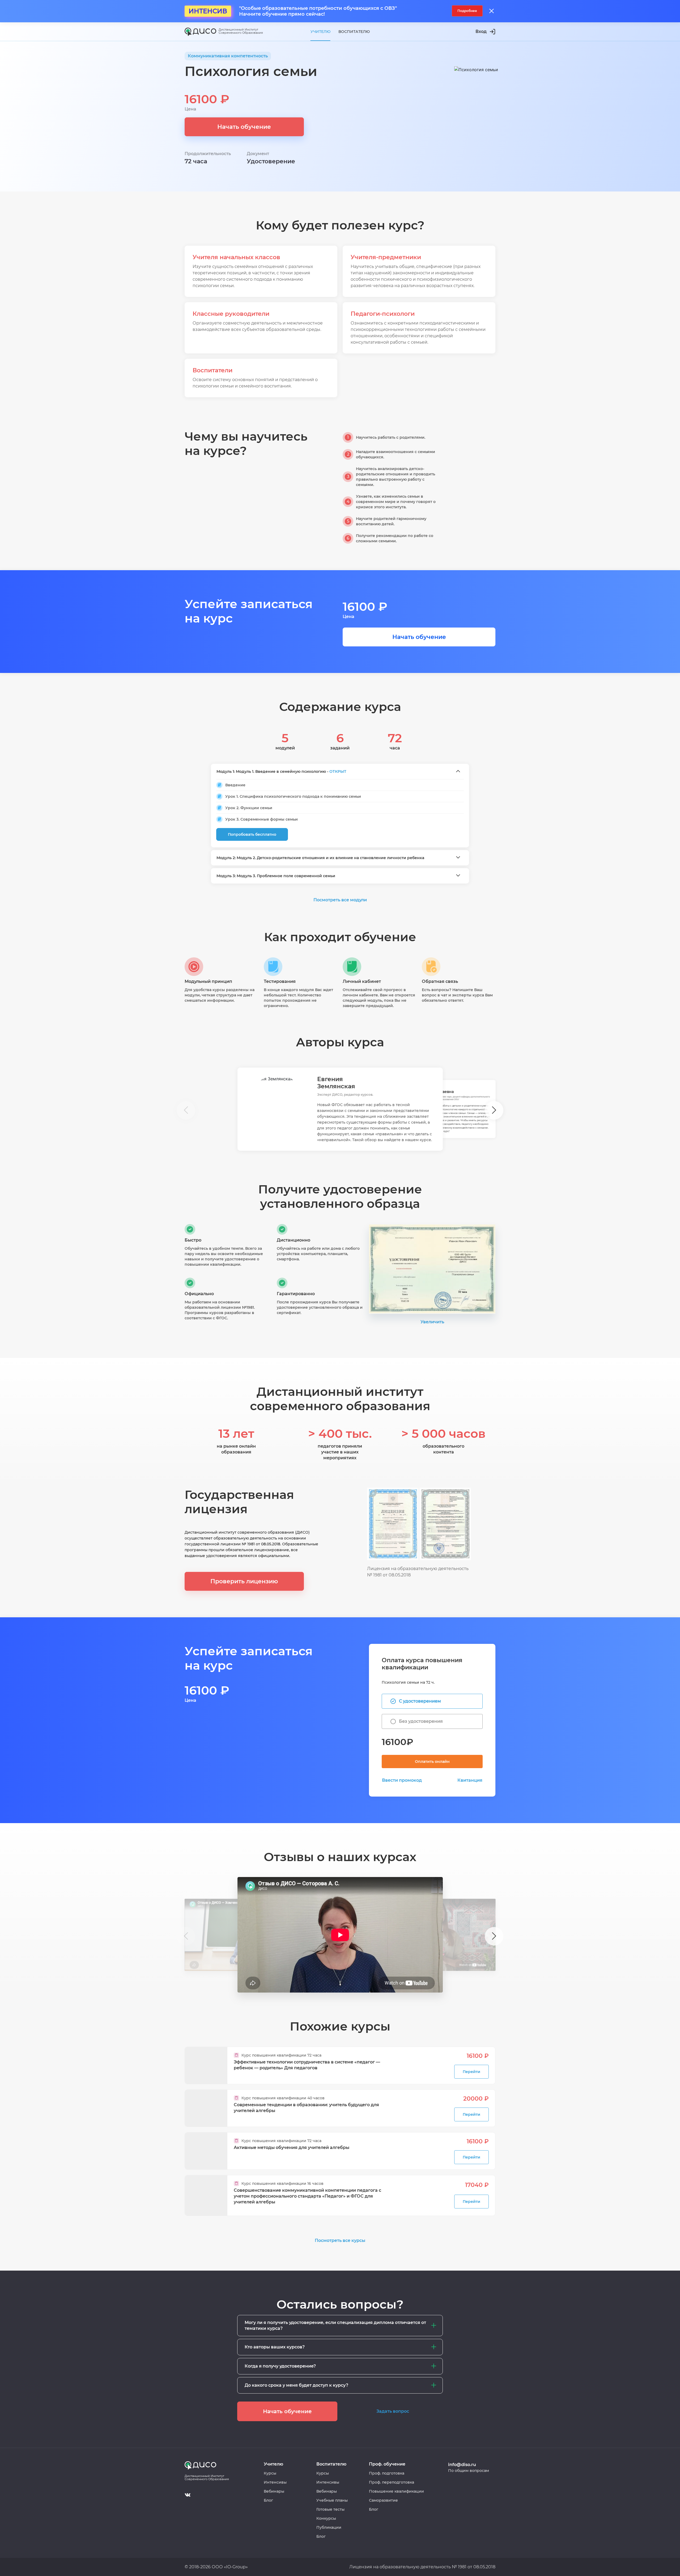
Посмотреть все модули (340, 900)
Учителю (320, 32)
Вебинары (274, 2491)
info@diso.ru (462, 2465)
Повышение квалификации (396, 2491)
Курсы (270, 2473)
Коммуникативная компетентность (228, 56)
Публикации (329, 2527)
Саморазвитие (383, 2500)
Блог (268, 2500)
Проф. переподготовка (392, 2482)
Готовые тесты (330, 2509)
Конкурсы (326, 2518)
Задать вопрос (393, 2411)
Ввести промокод (402, 1780)
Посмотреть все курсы (340, 2240)
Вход (481, 31)
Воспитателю (354, 32)
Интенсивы (275, 2482)
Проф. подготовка (387, 2473)
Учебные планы (332, 2500)
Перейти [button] (471, 2072)
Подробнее (467, 11)
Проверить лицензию (244, 1581)
